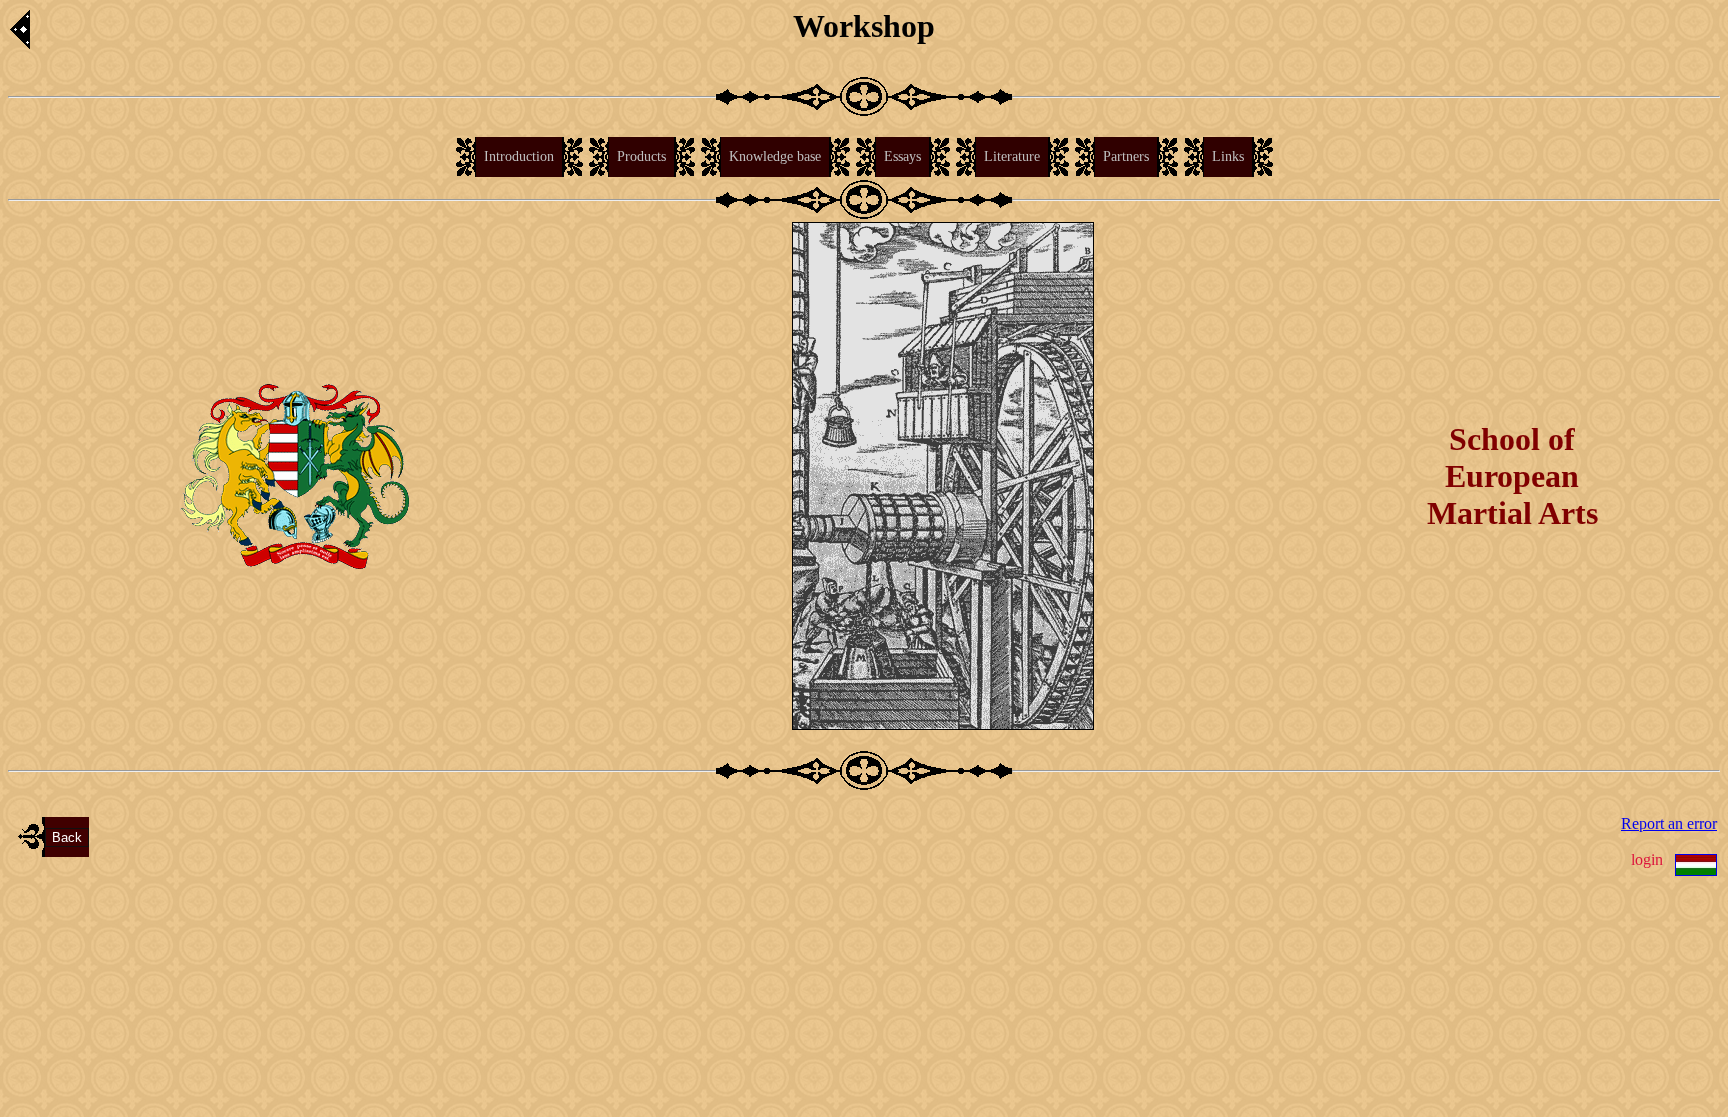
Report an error (1669, 823)
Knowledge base (775, 156)
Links (1228, 156)
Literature (1012, 156)
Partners (1126, 156)
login (1647, 859)
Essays (902, 156)
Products (641, 156)
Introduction (519, 156)
